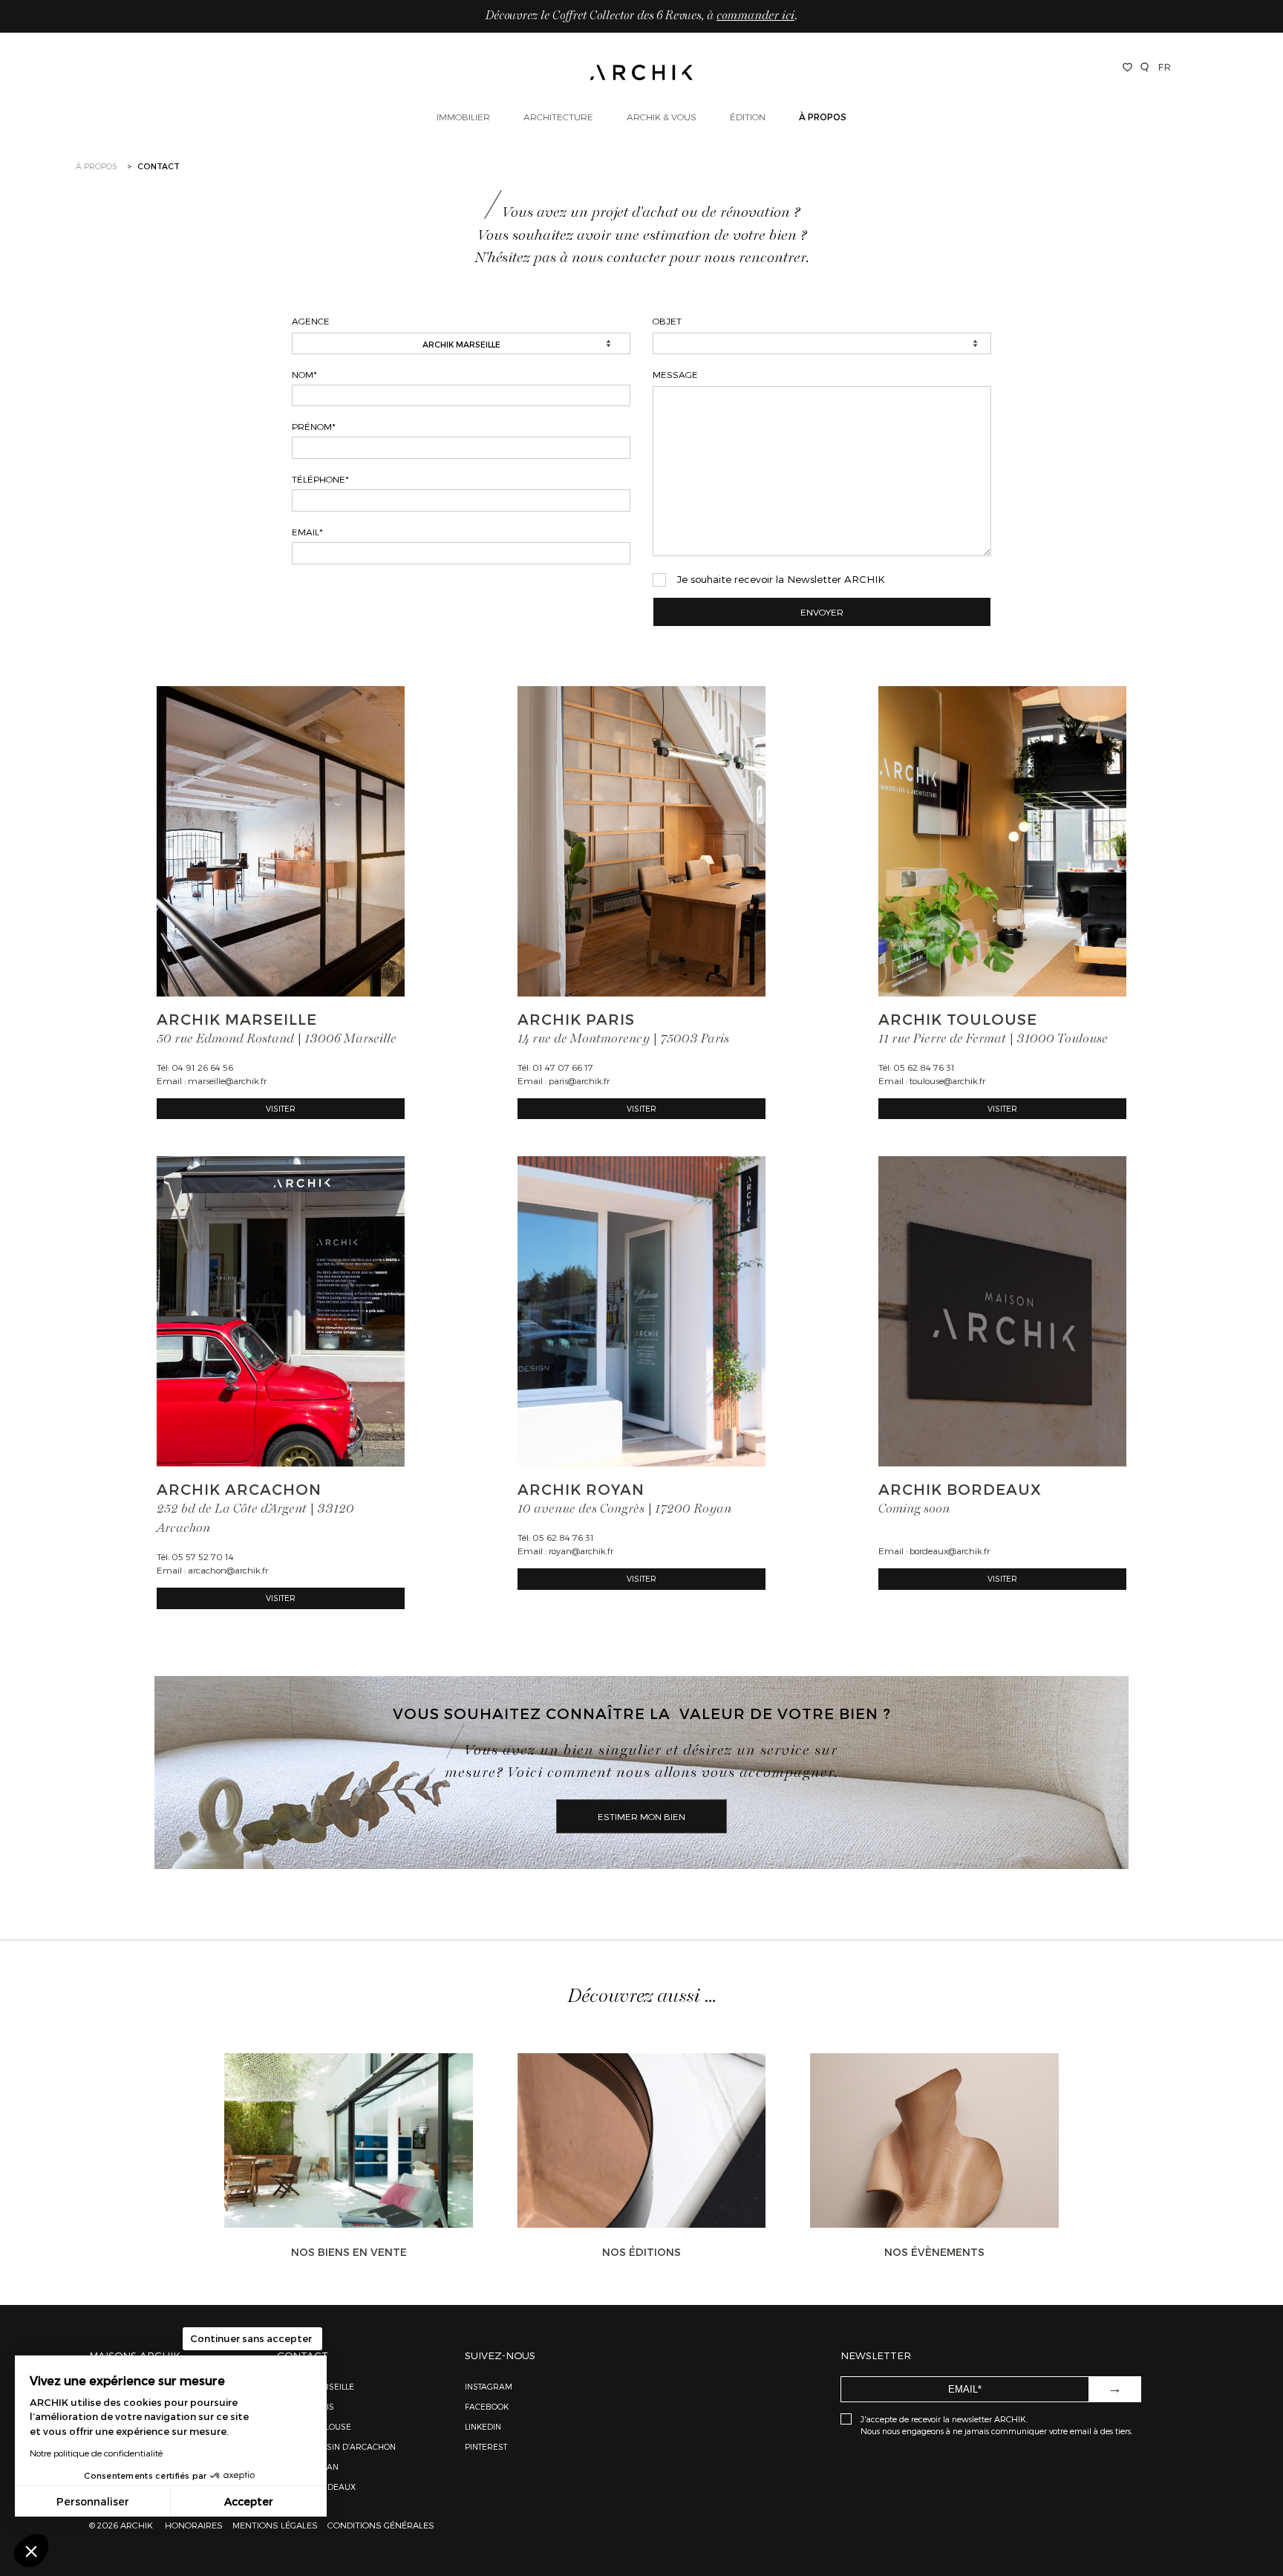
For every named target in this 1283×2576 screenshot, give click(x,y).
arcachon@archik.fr (228, 1570)
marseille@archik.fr (227, 1080)
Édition (748, 117)
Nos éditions (641, 2252)
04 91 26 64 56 (202, 1067)
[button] (31, 2551)
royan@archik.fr (581, 1551)
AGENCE (311, 321)
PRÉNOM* (314, 426)
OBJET (667, 321)
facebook (487, 2406)
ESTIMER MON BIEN (641, 1816)
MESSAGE (675, 374)
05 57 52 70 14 (203, 1556)
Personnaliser (93, 2501)
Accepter (249, 2501)
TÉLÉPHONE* (320, 479)
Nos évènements (934, 2252)
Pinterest (486, 2446)
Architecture (558, 117)
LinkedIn (483, 2426)
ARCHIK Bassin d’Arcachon (336, 2446)
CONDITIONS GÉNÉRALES (380, 2525)
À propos (823, 117)
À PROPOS (97, 166)
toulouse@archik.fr (947, 1080)
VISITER (281, 1108)
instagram (489, 2386)
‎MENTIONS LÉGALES (275, 2525)
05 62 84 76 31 (924, 1067)
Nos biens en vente (349, 2252)
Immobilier (463, 117)
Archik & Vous (662, 117)
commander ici (755, 16)
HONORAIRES (195, 2525)
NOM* (304, 374)
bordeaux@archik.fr (950, 1551)
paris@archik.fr (579, 1080)
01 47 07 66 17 (563, 1067)
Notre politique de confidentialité (96, 2453)
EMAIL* (307, 532)
